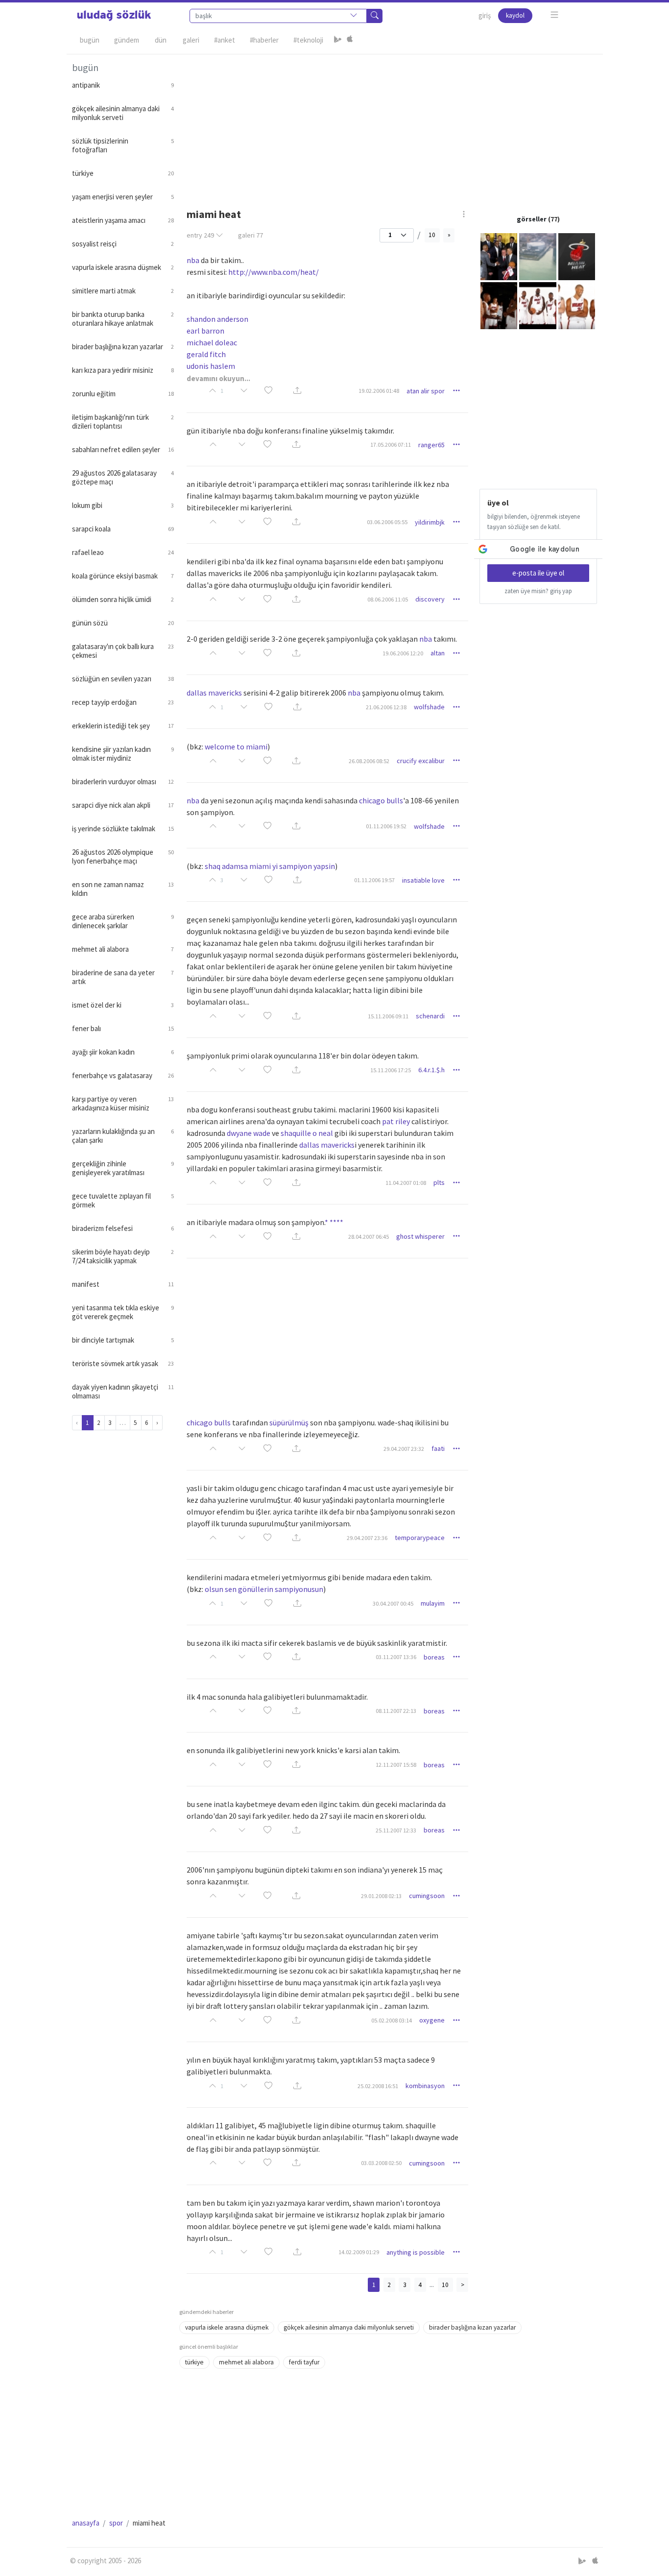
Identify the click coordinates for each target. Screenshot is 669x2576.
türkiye (194, 2362)
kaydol (515, 15)
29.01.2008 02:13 (381, 1896)
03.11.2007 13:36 (396, 1657)
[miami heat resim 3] (577, 256)
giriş (485, 15)
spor (116, 2523)
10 (432, 235)
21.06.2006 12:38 (386, 707)
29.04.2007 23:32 (404, 1449)
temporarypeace (420, 1538)
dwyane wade (249, 1133)
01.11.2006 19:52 (386, 826)
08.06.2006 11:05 (388, 599)
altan (438, 653)
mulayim (433, 1603)
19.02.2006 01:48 (379, 391)
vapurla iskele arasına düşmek (227, 2327)
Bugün (90, 40)
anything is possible (416, 2252)
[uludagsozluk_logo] (114, 16)
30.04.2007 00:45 (393, 1603)
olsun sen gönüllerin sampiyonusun (264, 1589)
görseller (532, 219)
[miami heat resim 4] (499, 305)
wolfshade (429, 707)
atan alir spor (426, 391)
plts (439, 1182)
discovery (430, 599)
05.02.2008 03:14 (392, 2020)
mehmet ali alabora (246, 2362)
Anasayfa (86, 2523)
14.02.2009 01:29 (359, 2252)
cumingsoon (427, 1896)
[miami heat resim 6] (577, 305)
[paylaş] (297, 391)
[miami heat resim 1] (499, 256)
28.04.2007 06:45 (369, 1237)
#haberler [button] (264, 40)
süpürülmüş (289, 1422)
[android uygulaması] (338, 40)
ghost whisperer (420, 1236)
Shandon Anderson (217, 319)
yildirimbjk (430, 522)
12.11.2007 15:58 (396, 1765)
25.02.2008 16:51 (378, 2086)
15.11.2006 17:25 (391, 1070)
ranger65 (431, 445)
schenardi (430, 1016)
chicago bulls (381, 800)
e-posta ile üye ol (538, 573)
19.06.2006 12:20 (403, 653)
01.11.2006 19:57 (374, 880)
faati (438, 1448)
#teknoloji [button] (308, 40)
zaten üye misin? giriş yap (538, 591)
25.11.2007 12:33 (396, 1830)
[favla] (268, 391)
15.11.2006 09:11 (388, 1016)
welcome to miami (236, 746)
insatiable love (423, 880)
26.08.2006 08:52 (369, 761)
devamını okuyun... (218, 378)
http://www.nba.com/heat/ (274, 272)
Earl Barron (205, 331)
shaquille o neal (307, 1133)
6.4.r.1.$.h (431, 1070)
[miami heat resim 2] (538, 256)
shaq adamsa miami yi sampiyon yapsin (270, 866)
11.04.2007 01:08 (406, 1183)
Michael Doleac (212, 342)
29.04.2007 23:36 (367, 1538)
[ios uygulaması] (350, 40)
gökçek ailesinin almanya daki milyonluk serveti (349, 2327)
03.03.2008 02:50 (381, 2163)
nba (193, 260)
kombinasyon (425, 2086)
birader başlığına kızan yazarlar (472, 2327)
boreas (434, 1657)
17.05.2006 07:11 (391, 445)
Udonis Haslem (211, 366)
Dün (161, 40)
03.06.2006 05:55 (387, 522)
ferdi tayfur (304, 2362)
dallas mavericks (214, 693)
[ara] (375, 16)
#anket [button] (225, 40)
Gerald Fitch (206, 354)
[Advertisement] (388, 123)
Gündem (127, 40)
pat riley (396, 1121)
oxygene (432, 2020)
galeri (251, 235)
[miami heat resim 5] (538, 305)
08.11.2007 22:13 (396, 1711)
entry (200, 235)
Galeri (191, 40)
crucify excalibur (421, 761)
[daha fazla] (555, 15)
